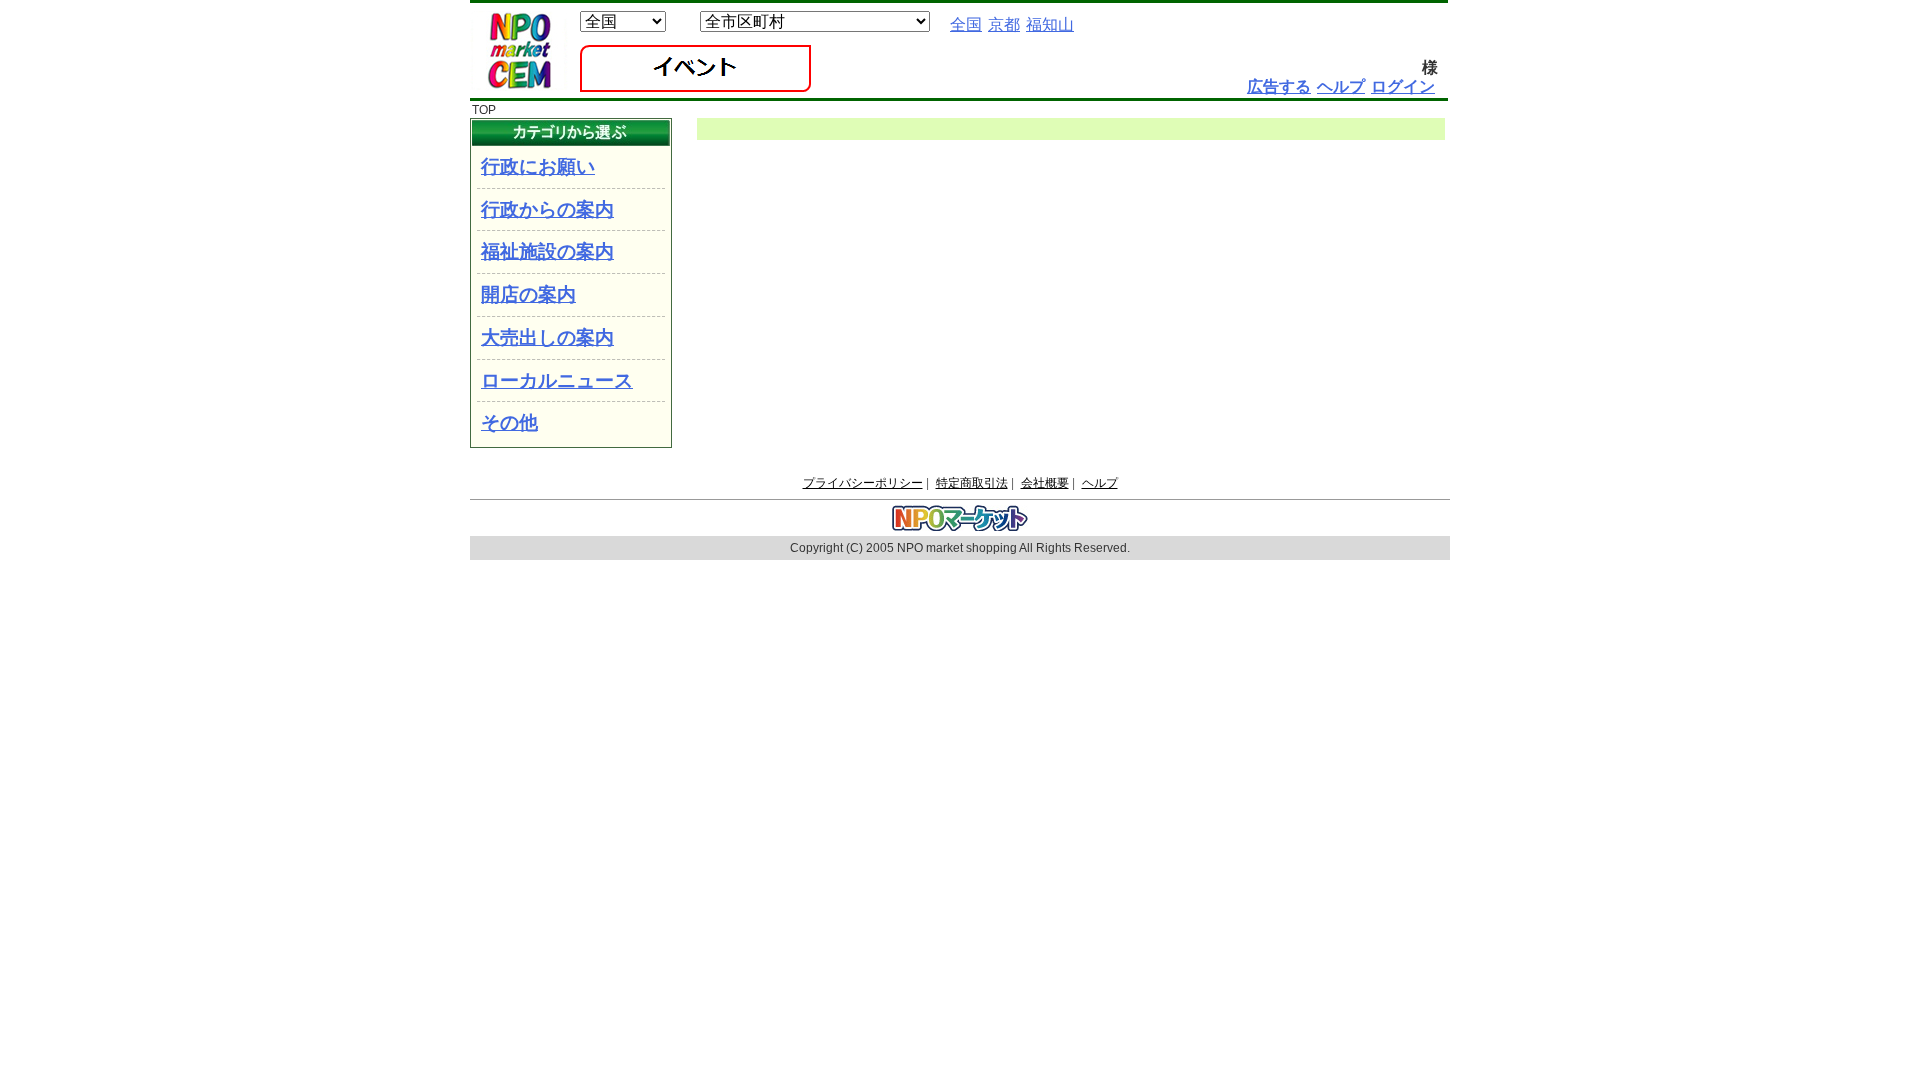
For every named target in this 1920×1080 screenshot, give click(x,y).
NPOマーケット (519, 51)
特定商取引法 (972, 483)
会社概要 (1045, 483)
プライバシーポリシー (863, 483)
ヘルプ (1100, 483)
